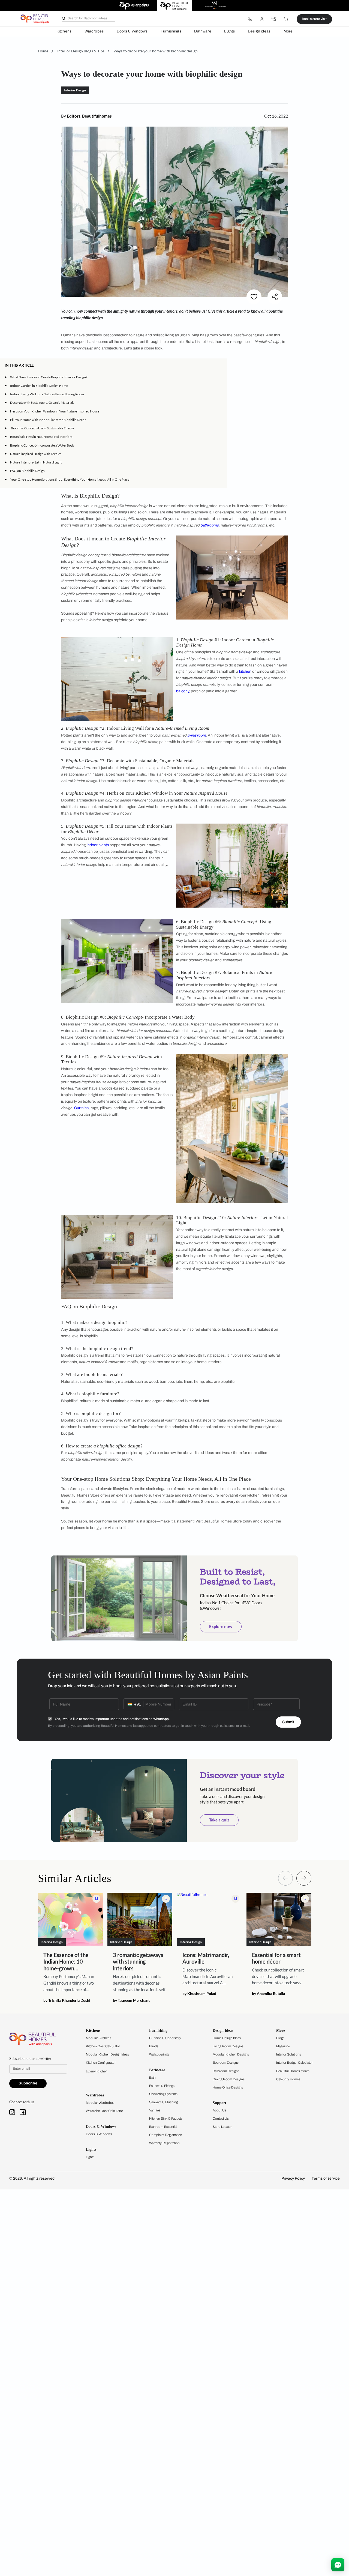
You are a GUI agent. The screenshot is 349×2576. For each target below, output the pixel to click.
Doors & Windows (132, 31)
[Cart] (286, 19)
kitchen (245, 671)
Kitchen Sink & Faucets (166, 2119)
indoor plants (98, 845)
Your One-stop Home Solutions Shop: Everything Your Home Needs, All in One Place (70, 479)
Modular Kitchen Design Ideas (107, 2054)
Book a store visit (314, 19)
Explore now (221, 1626)
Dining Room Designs (229, 2079)
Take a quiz (219, 1820)
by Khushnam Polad (199, 1994)
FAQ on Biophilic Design (27, 471)
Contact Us (221, 2119)
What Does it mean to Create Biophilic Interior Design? (49, 377)
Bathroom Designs (226, 2071)
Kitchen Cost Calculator (103, 2046)
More (288, 31)
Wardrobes (94, 31)
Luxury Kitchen (97, 2071)
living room (197, 735)
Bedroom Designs (226, 2063)
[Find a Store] (274, 19)
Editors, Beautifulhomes (89, 116)
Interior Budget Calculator (294, 2063)
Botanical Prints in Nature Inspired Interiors (41, 437)
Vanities (155, 2110)
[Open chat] (338, 2565)
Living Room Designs (228, 2046)
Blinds (154, 2046)
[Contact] (250, 19)
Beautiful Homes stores (293, 2071)
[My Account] (262, 19)
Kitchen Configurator (101, 2063)
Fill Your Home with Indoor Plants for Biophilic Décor (48, 420)
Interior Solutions (289, 2054)
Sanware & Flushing (163, 2102)
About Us (219, 2110)
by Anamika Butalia (268, 1994)
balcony (183, 691)
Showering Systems (163, 2094)
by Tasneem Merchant (131, 2000)
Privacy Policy (293, 2178)
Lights (229, 31)
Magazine (283, 2046)
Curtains (81, 1108)
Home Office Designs (228, 2087)
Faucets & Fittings (162, 2086)
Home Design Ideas (227, 2038)
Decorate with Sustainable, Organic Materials (42, 403)
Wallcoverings (159, 2054)
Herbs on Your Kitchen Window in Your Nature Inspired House (55, 411)
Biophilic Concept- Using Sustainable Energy (42, 428)
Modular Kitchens (99, 2038)
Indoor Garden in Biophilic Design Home (39, 386)
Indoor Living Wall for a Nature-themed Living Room (47, 394)
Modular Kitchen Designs (231, 2054)
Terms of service (326, 2178)
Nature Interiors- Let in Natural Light (36, 462)
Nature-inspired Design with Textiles (36, 454)
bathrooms (210, 525)
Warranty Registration (164, 2143)
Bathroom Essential (163, 2127)
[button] (221, 365)
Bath (152, 2078)
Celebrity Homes (288, 2079)
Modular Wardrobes (100, 2103)
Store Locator (222, 2127)
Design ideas (259, 31)
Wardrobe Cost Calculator (104, 2111)
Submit (288, 1722)
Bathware (203, 31)
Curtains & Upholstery (165, 2038)
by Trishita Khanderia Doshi (67, 2000)
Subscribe (28, 2083)
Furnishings (171, 31)
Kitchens (64, 31)
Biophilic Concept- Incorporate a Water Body (42, 445)
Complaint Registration (166, 2135)
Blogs (280, 2038)
